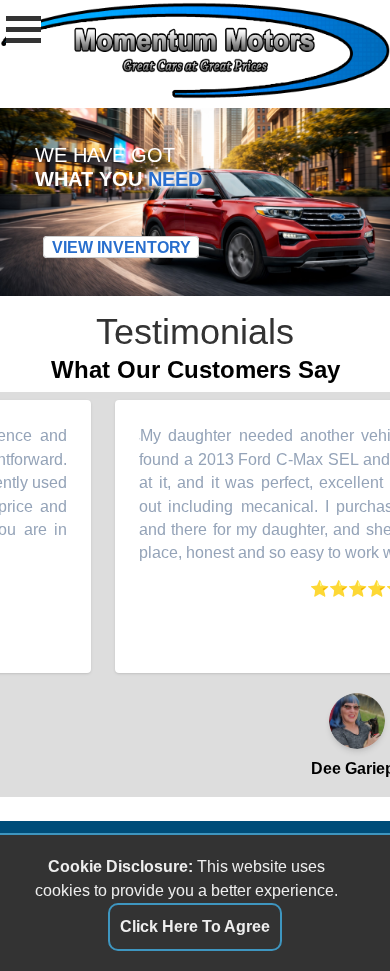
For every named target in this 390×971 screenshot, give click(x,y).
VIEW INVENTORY (121, 247)
